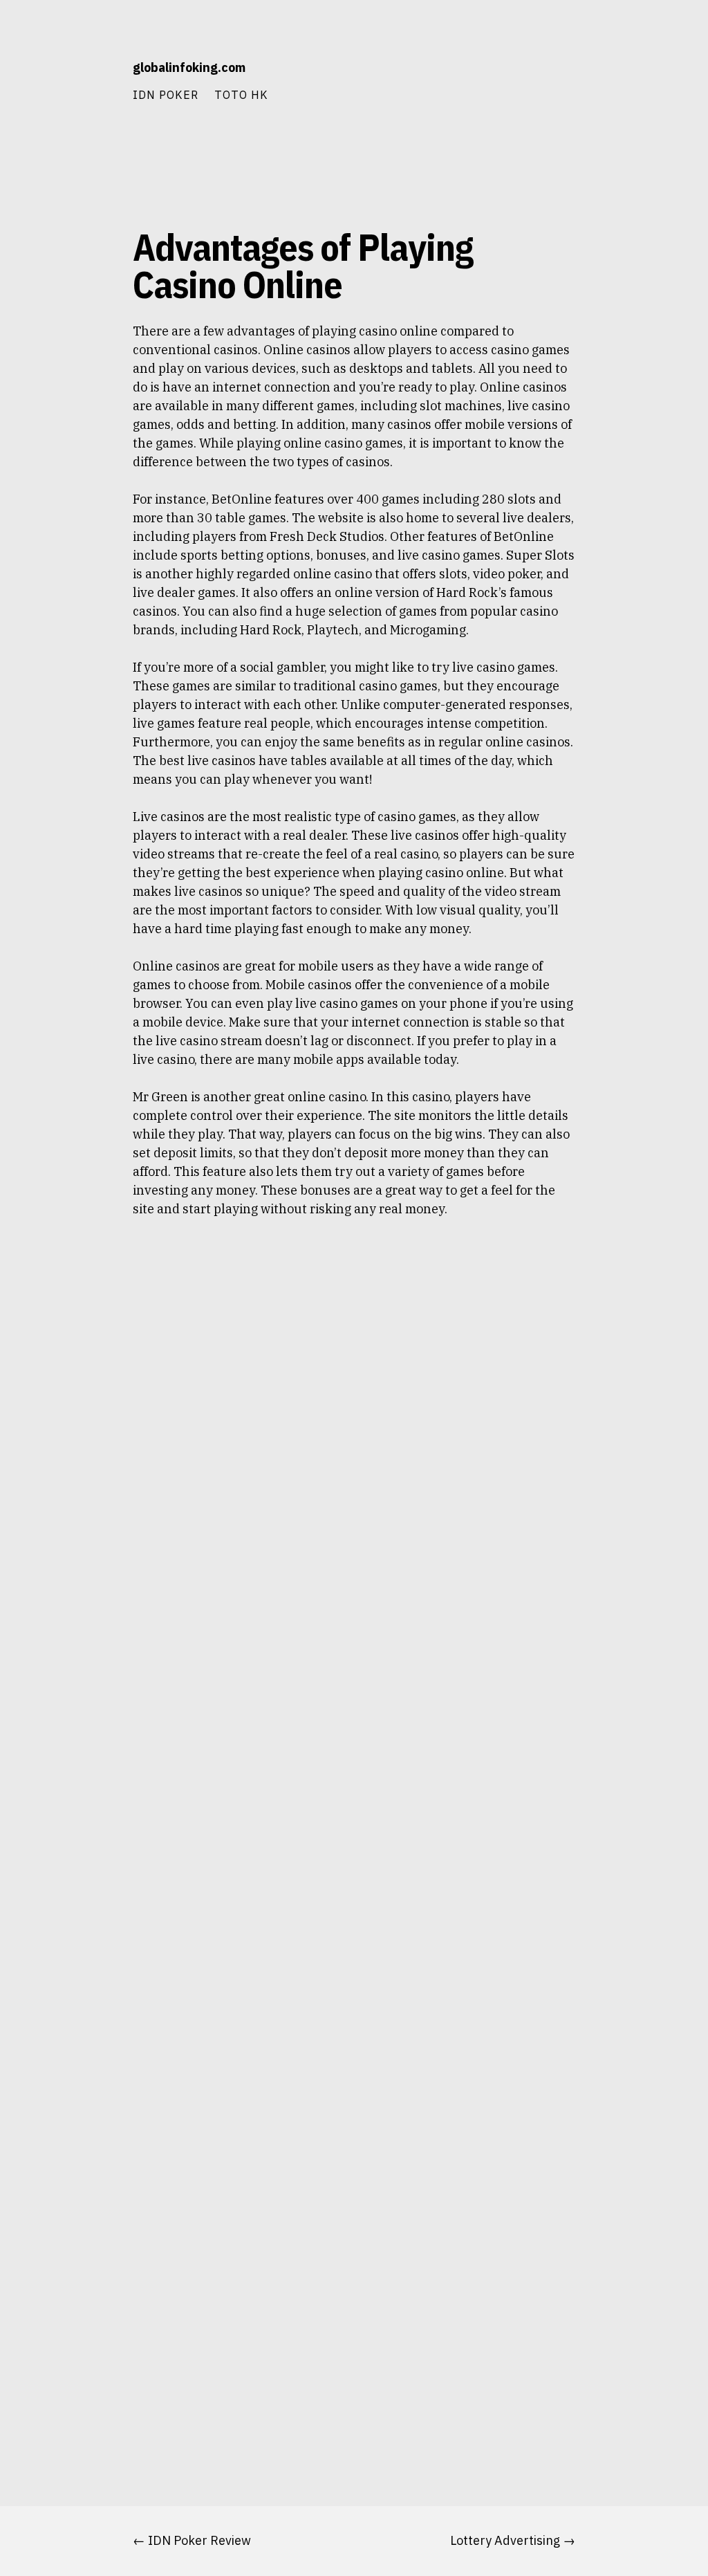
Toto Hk (241, 94)
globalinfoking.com (189, 67)
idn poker (166, 94)
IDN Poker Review (199, 2540)
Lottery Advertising (505, 2540)
